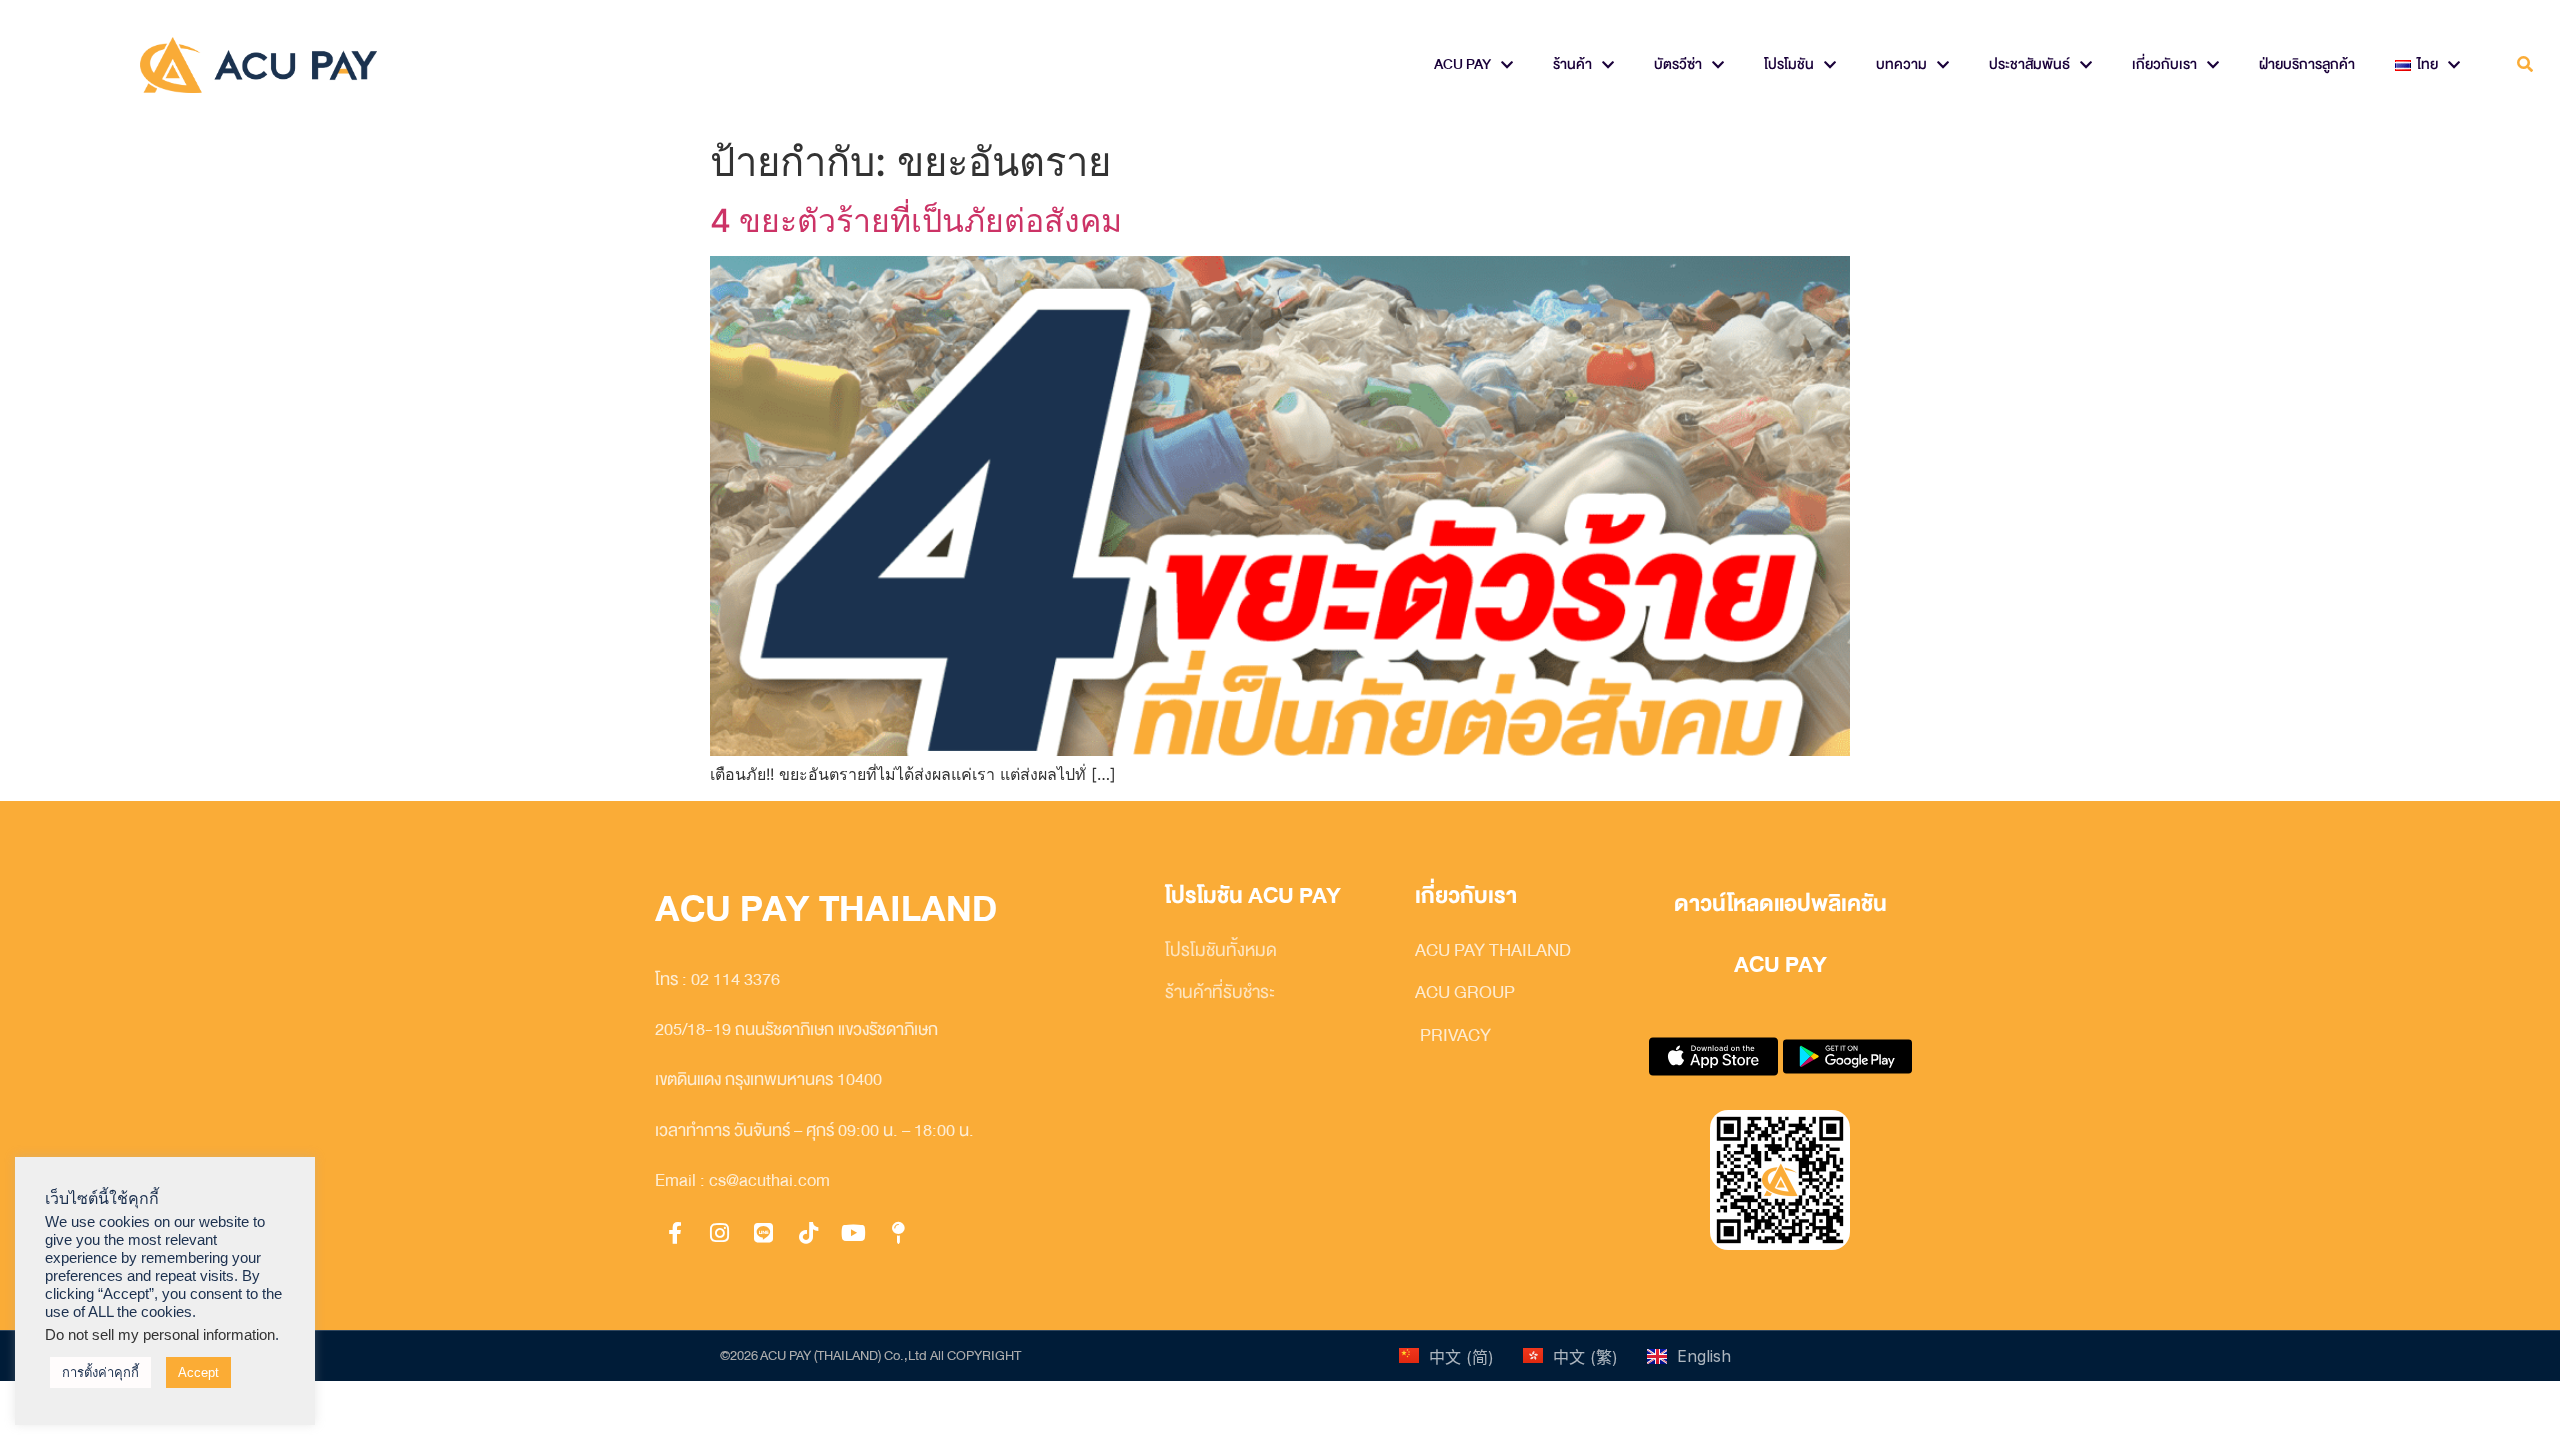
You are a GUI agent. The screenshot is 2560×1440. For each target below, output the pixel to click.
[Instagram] (720, 1234)
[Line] (764, 1234)
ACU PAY (1462, 64)
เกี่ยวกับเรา (2164, 64)
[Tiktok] (809, 1234)
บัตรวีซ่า (1678, 64)
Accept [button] (198, 1372)
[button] (2524, 65)
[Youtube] (853, 1234)
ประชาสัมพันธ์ (2029, 64)
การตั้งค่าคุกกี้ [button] (100, 1372)
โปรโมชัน (1789, 64)
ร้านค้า (1572, 64)
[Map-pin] (898, 1234)
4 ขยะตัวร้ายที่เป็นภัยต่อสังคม (916, 220)
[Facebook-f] (675, 1234)
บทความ (1901, 64)
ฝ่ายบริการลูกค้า (2307, 64)
